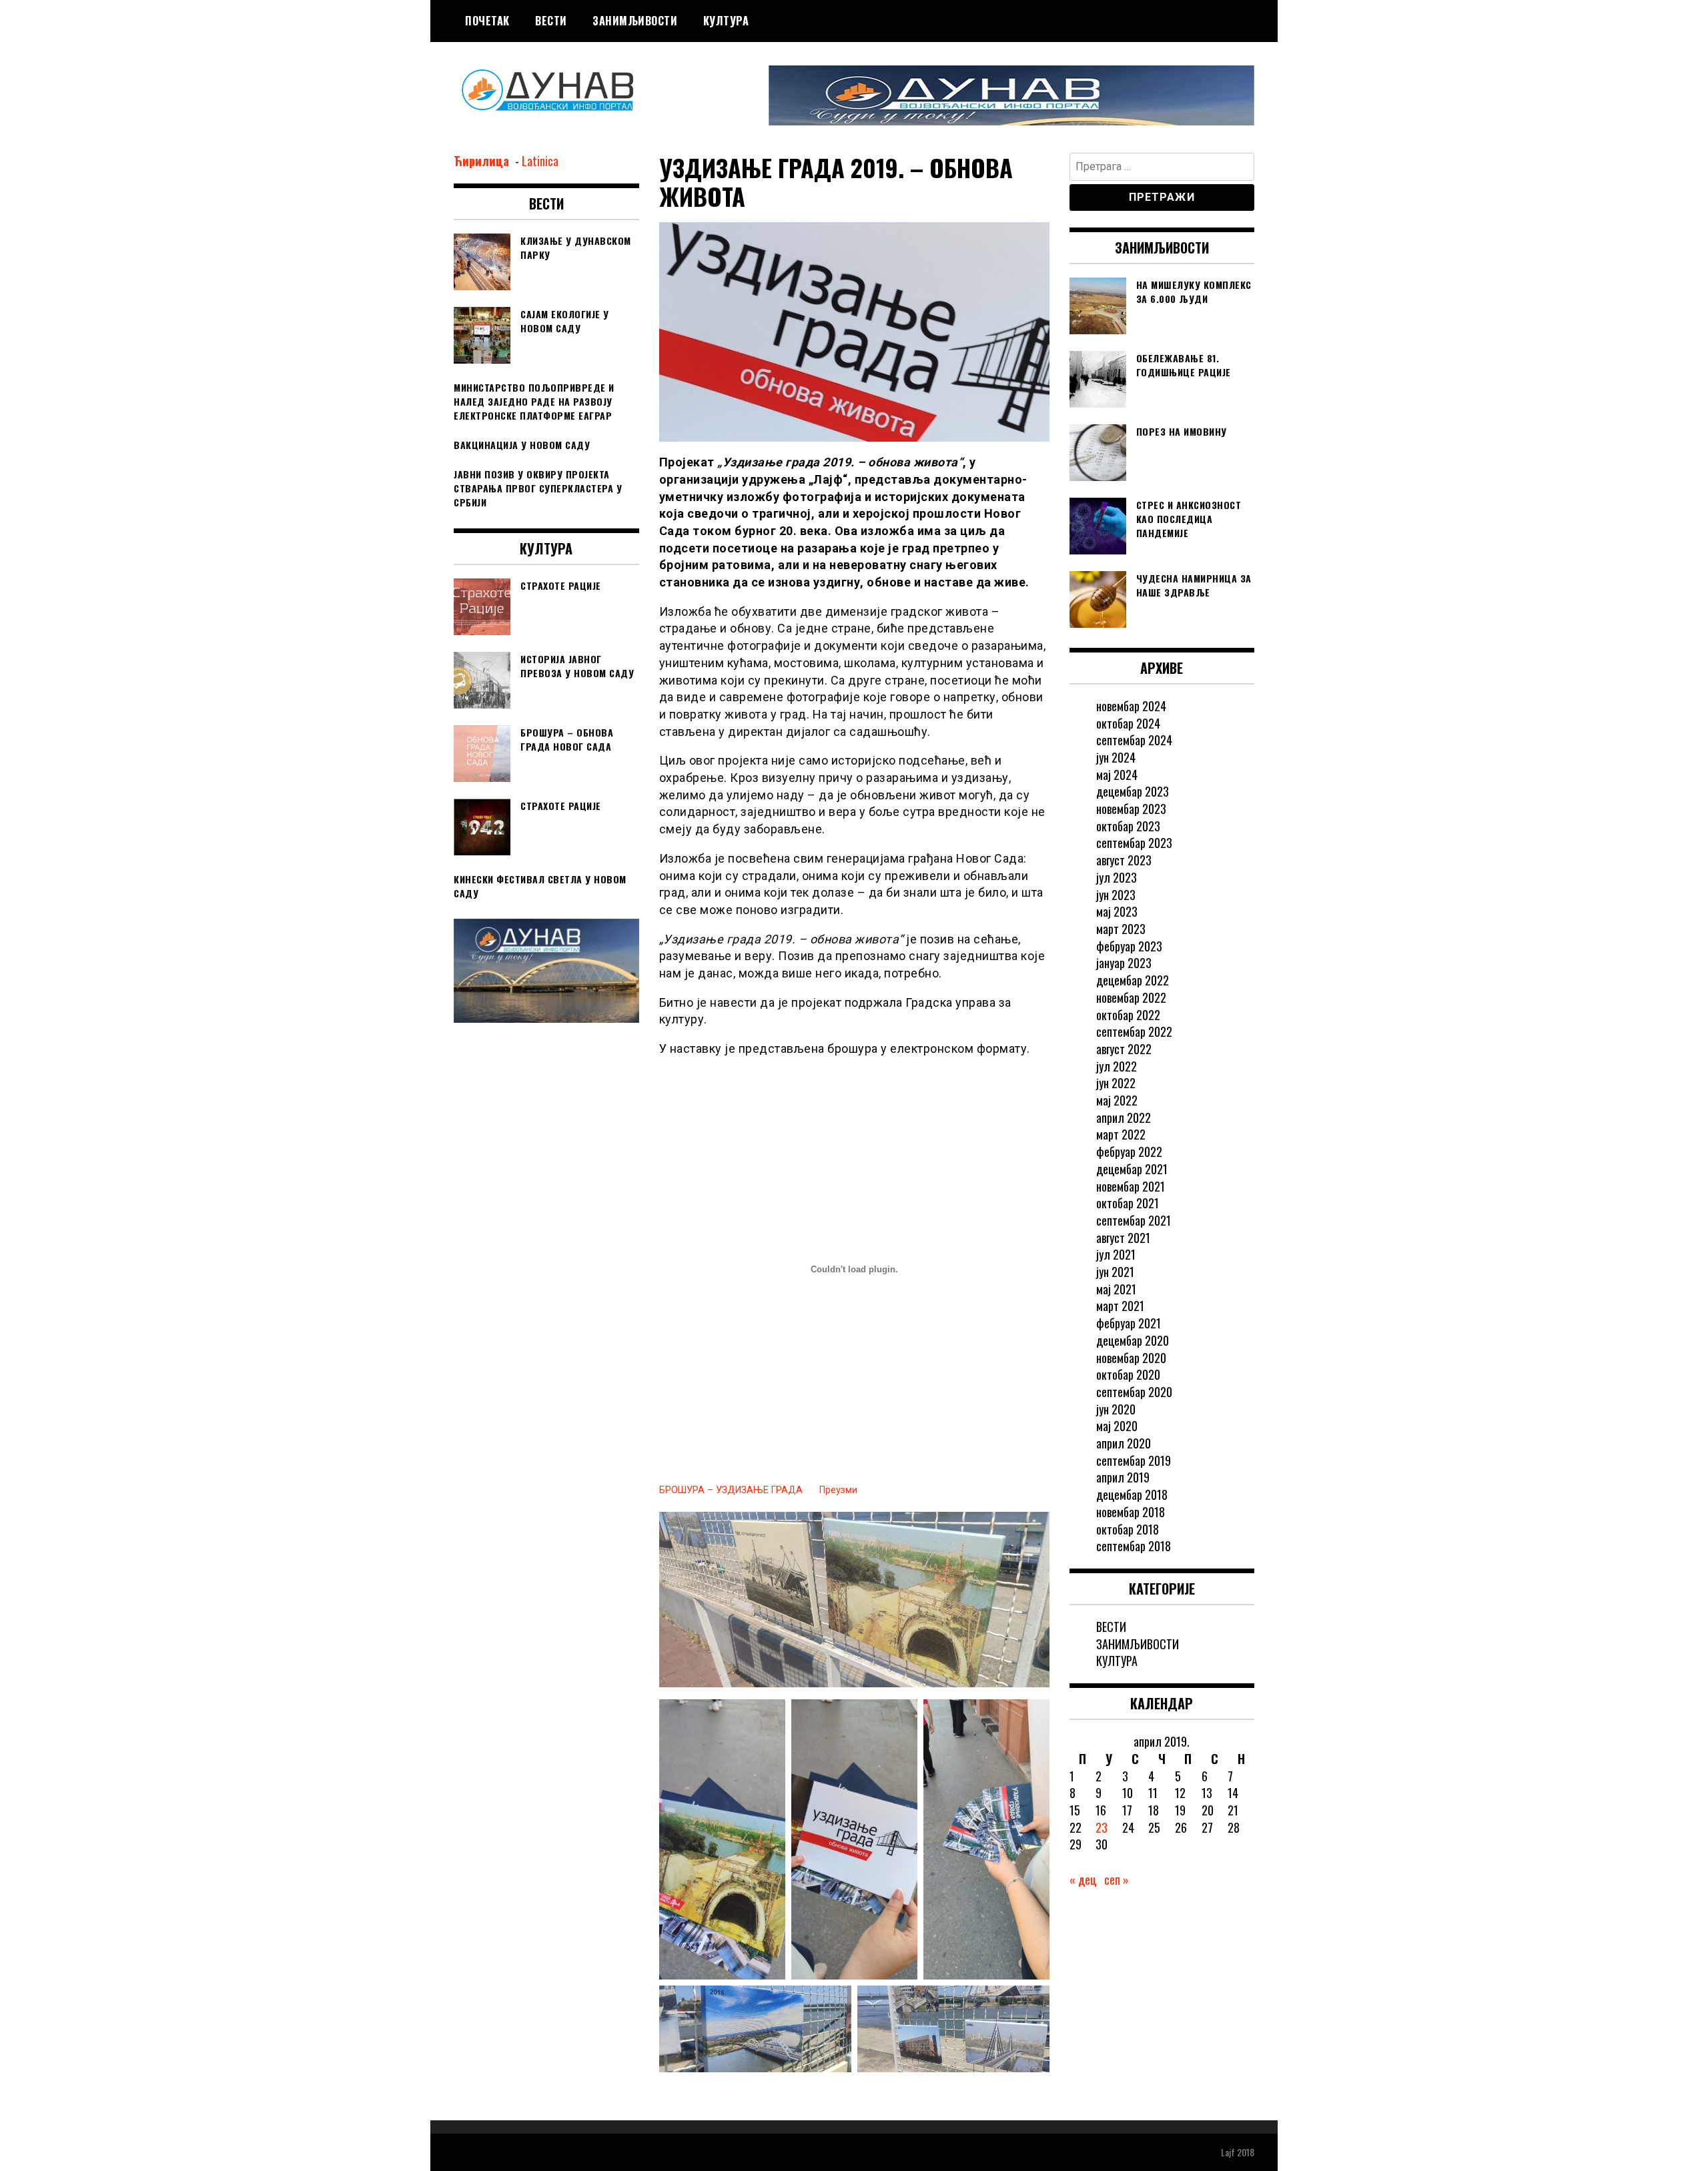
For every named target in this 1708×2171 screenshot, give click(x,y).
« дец (1083, 1879)
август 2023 (1124, 860)
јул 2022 (1117, 1066)
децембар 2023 (1133, 791)
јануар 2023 (1124, 963)
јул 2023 (1117, 877)
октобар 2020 (1128, 1374)
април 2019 (1123, 1477)
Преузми (838, 1490)
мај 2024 (1117, 775)
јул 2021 (1116, 1254)
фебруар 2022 (1129, 1152)
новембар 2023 (1131, 809)
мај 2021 (1116, 1289)
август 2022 (1124, 1049)
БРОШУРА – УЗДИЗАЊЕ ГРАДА (731, 1490)
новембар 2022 (1131, 997)
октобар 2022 (1128, 1015)
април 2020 (1124, 1443)
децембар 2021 (1132, 1169)
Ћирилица (483, 161)
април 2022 (1124, 1118)
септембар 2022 (1134, 1031)
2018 (1246, 2152)
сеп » (1117, 1879)
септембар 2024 (1134, 740)
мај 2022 (1117, 1100)
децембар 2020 (1133, 1340)
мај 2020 (1117, 1426)
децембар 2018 (1132, 1494)
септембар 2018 (1134, 1546)
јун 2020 (1116, 1409)
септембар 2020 (1134, 1392)
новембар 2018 (1131, 1512)
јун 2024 (1116, 757)
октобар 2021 (1128, 1203)
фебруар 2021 (1129, 1323)
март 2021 (1120, 1306)
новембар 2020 (1131, 1358)
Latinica (540, 161)
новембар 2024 (1131, 706)
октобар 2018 (1128, 1529)
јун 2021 (1115, 1272)
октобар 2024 (1128, 723)
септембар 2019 (1134, 1460)
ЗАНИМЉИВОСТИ (635, 21)
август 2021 (1123, 1238)
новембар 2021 (1131, 1186)
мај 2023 (1117, 911)
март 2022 (1121, 1134)
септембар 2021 (1134, 1220)
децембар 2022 (1133, 980)
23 (1102, 1827)
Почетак (487, 21)
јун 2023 (1116, 895)
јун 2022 (1116, 1083)
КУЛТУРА (726, 21)
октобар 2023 (1128, 826)
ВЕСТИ (551, 21)
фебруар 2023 (1129, 946)
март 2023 (1121, 929)
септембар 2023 (1134, 843)
